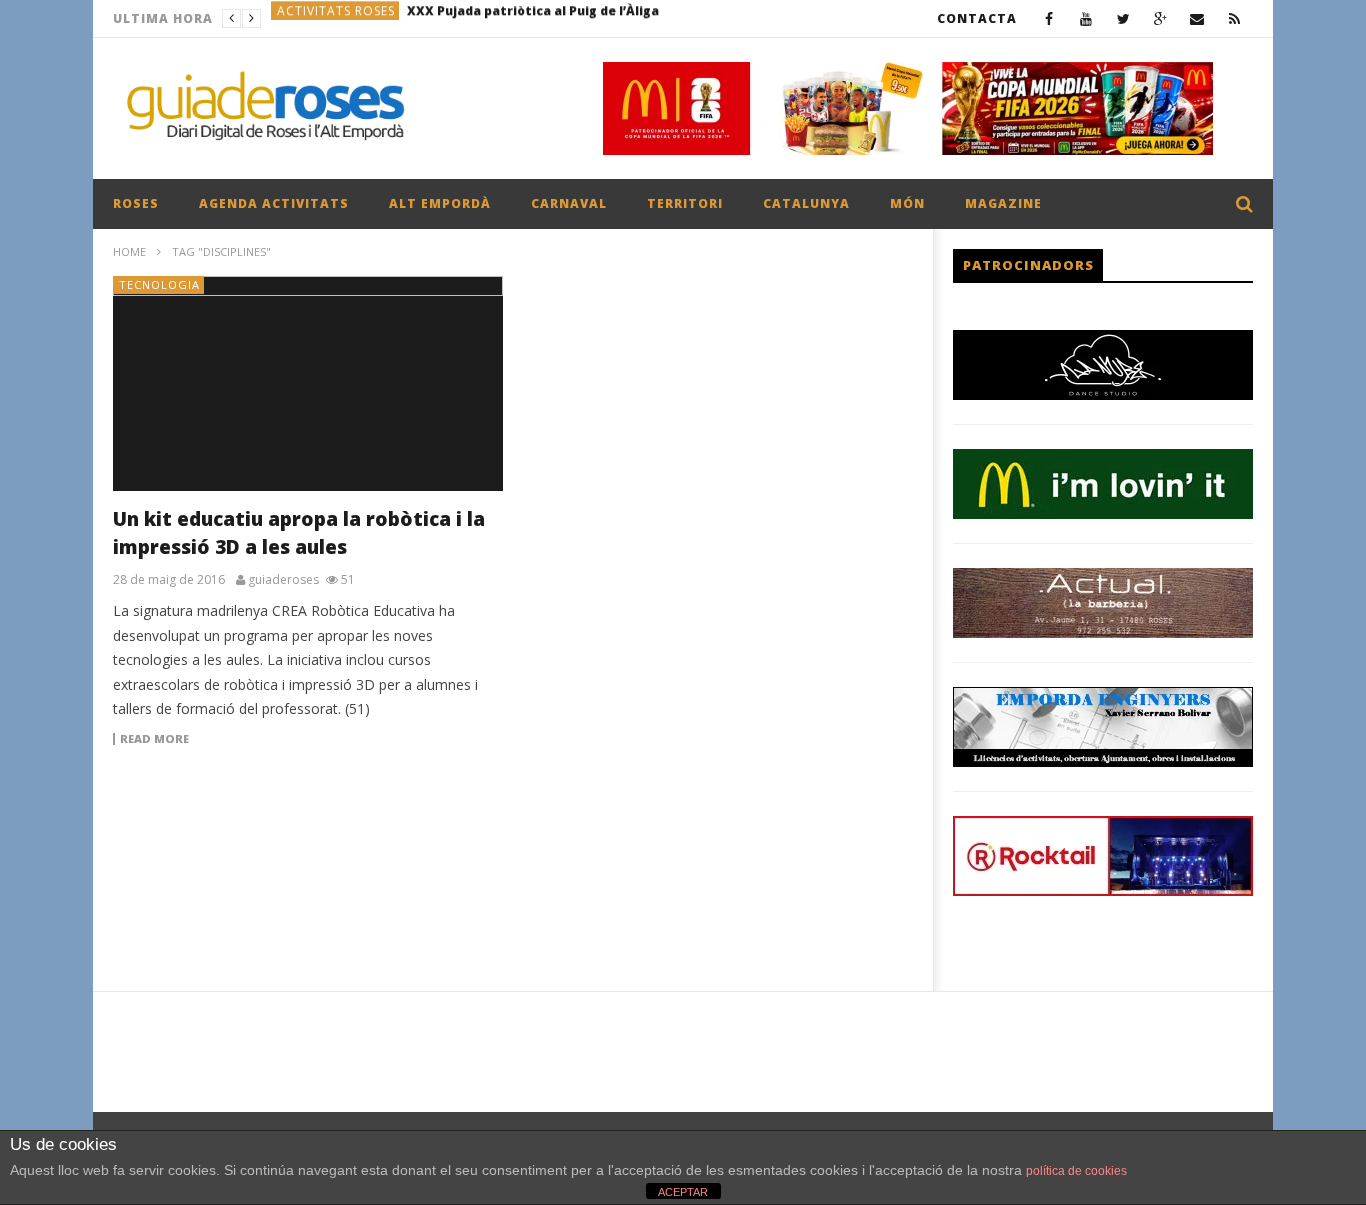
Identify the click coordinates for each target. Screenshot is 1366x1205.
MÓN (907, 203)
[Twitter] (1123, 18)
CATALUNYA (806, 203)
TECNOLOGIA (159, 284)
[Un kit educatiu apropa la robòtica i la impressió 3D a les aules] (308, 383)
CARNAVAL (569, 203)
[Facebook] (1049, 18)
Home (129, 251)
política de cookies (1076, 1171)
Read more (154, 739)
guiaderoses (283, 580)
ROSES (136, 203)
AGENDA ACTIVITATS (274, 203)
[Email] (1197, 18)
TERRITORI (685, 203)
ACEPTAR (683, 1192)
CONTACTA (977, 18)
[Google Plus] (1160, 18)
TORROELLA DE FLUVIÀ (350, 18)
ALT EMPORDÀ (440, 203)
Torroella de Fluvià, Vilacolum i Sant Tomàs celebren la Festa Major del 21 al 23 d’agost (585, 18)
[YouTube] (1086, 18)
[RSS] (1234, 18)
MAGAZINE (1003, 203)
